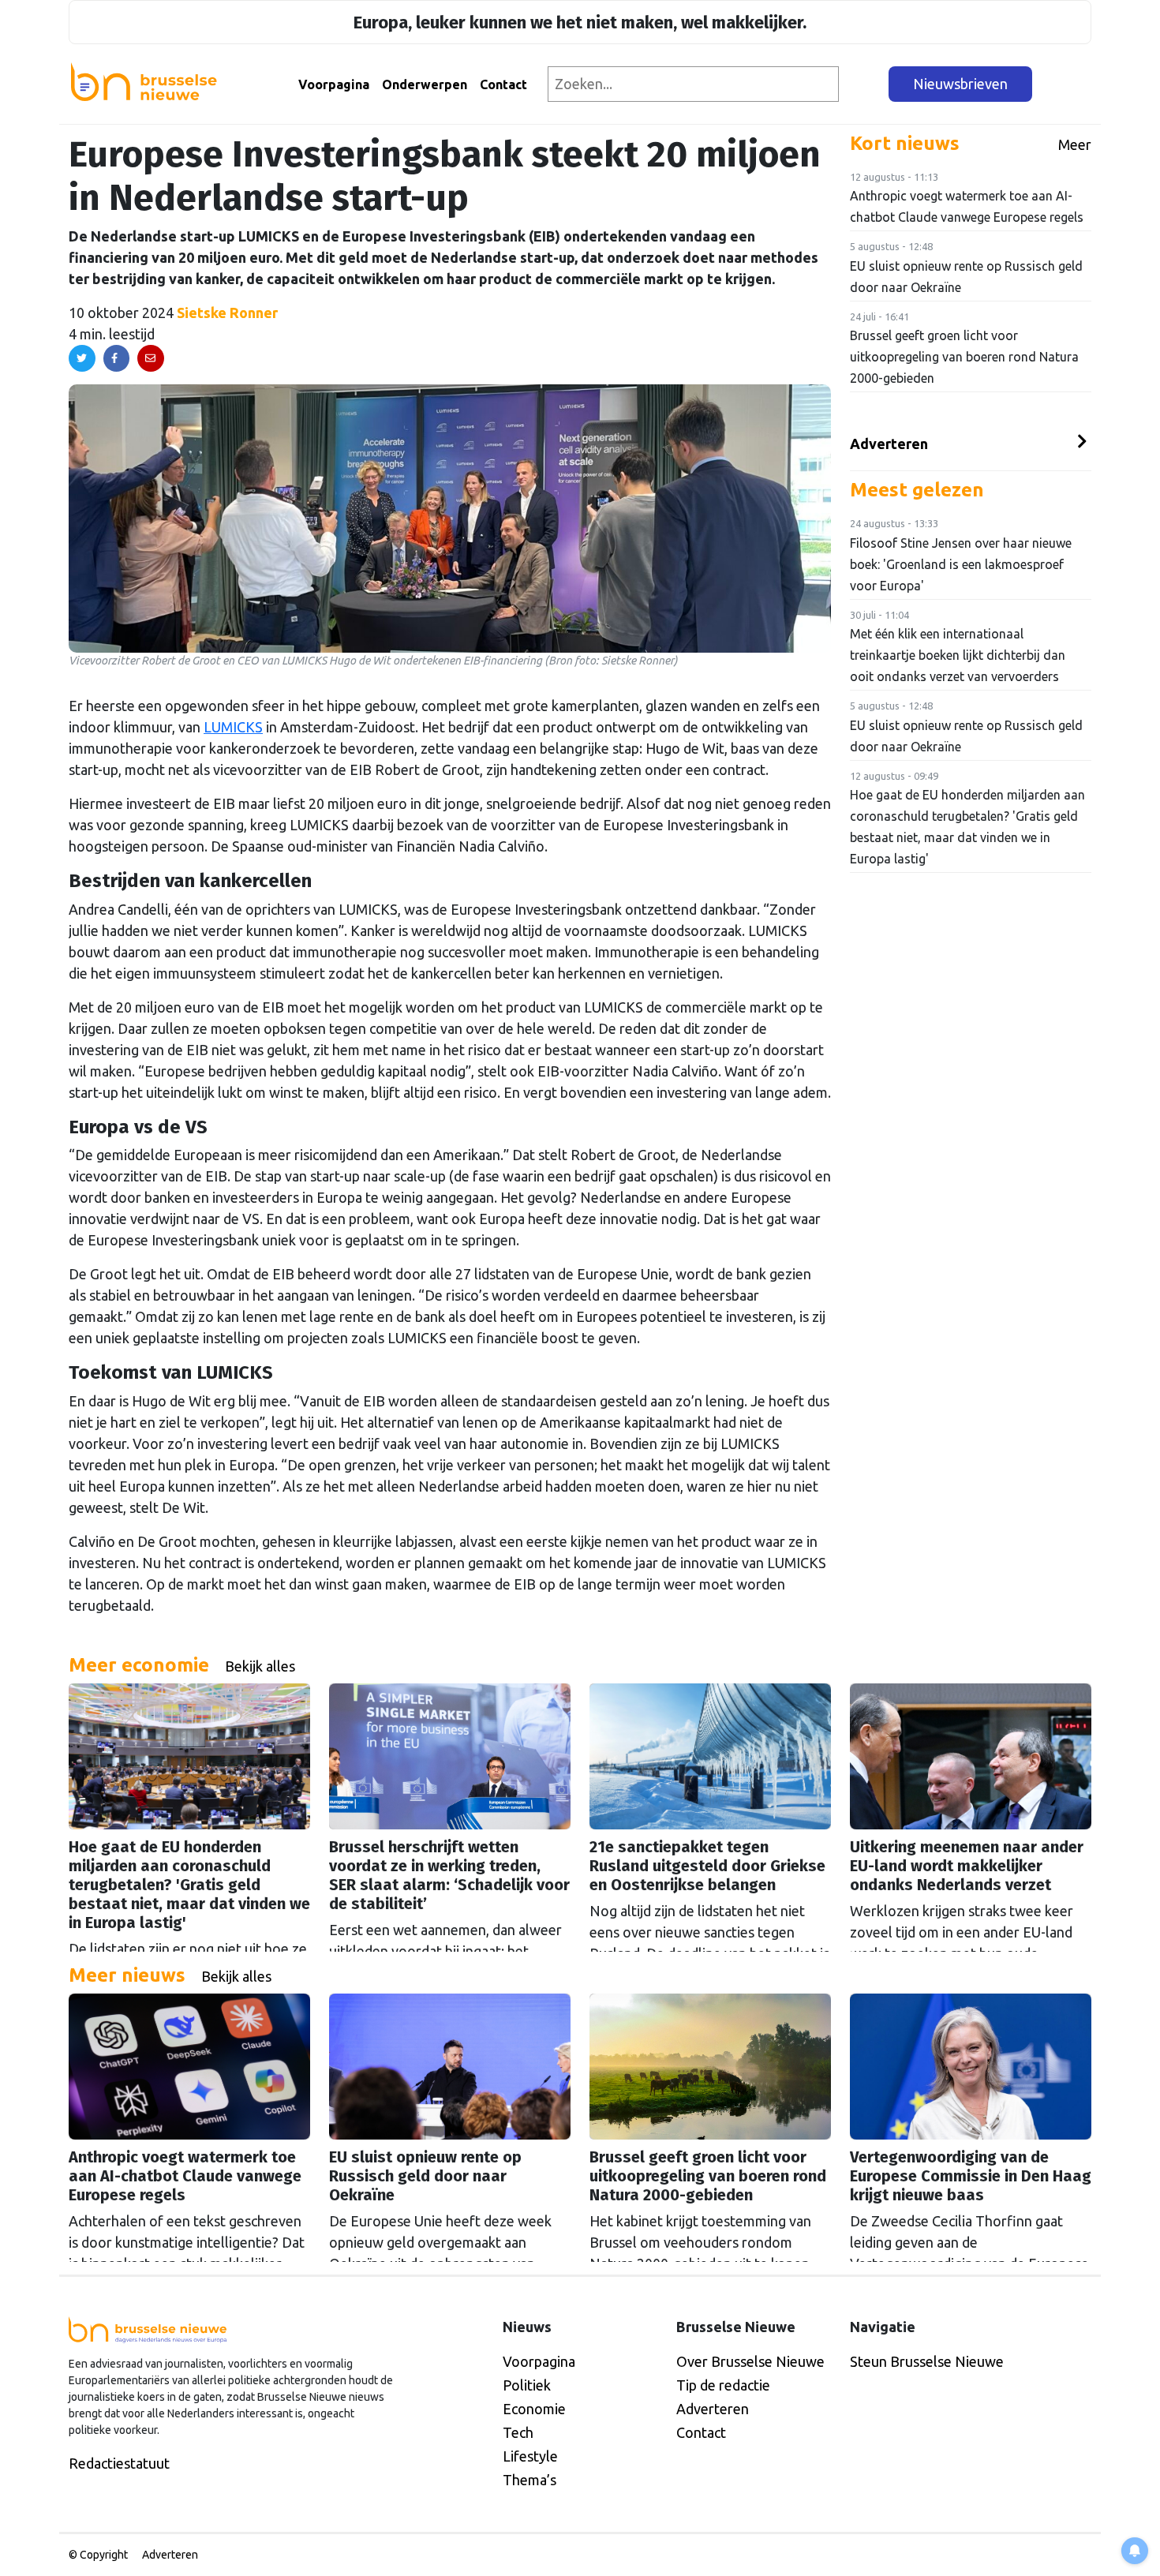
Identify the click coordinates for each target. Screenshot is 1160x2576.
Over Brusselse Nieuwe (750, 2361)
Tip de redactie (723, 2385)
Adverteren (889, 444)
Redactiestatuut (119, 2463)
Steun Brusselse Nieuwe (927, 2361)
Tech (518, 2432)
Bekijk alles (260, 1666)
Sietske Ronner (227, 313)
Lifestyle (530, 2456)
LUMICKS (233, 727)
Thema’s (529, 2480)
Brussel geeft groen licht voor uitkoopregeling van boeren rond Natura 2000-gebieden (964, 357)
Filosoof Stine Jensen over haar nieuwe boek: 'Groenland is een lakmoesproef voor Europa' (961, 564)
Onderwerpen (425, 84)
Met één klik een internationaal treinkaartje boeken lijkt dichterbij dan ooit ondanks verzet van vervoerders (958, 655)
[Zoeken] (864, 84)
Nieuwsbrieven (960, 84)
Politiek (527, 2385)
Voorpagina (334, 84)
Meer (1075, 144)
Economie (534, 2409)
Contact (503, 84)
